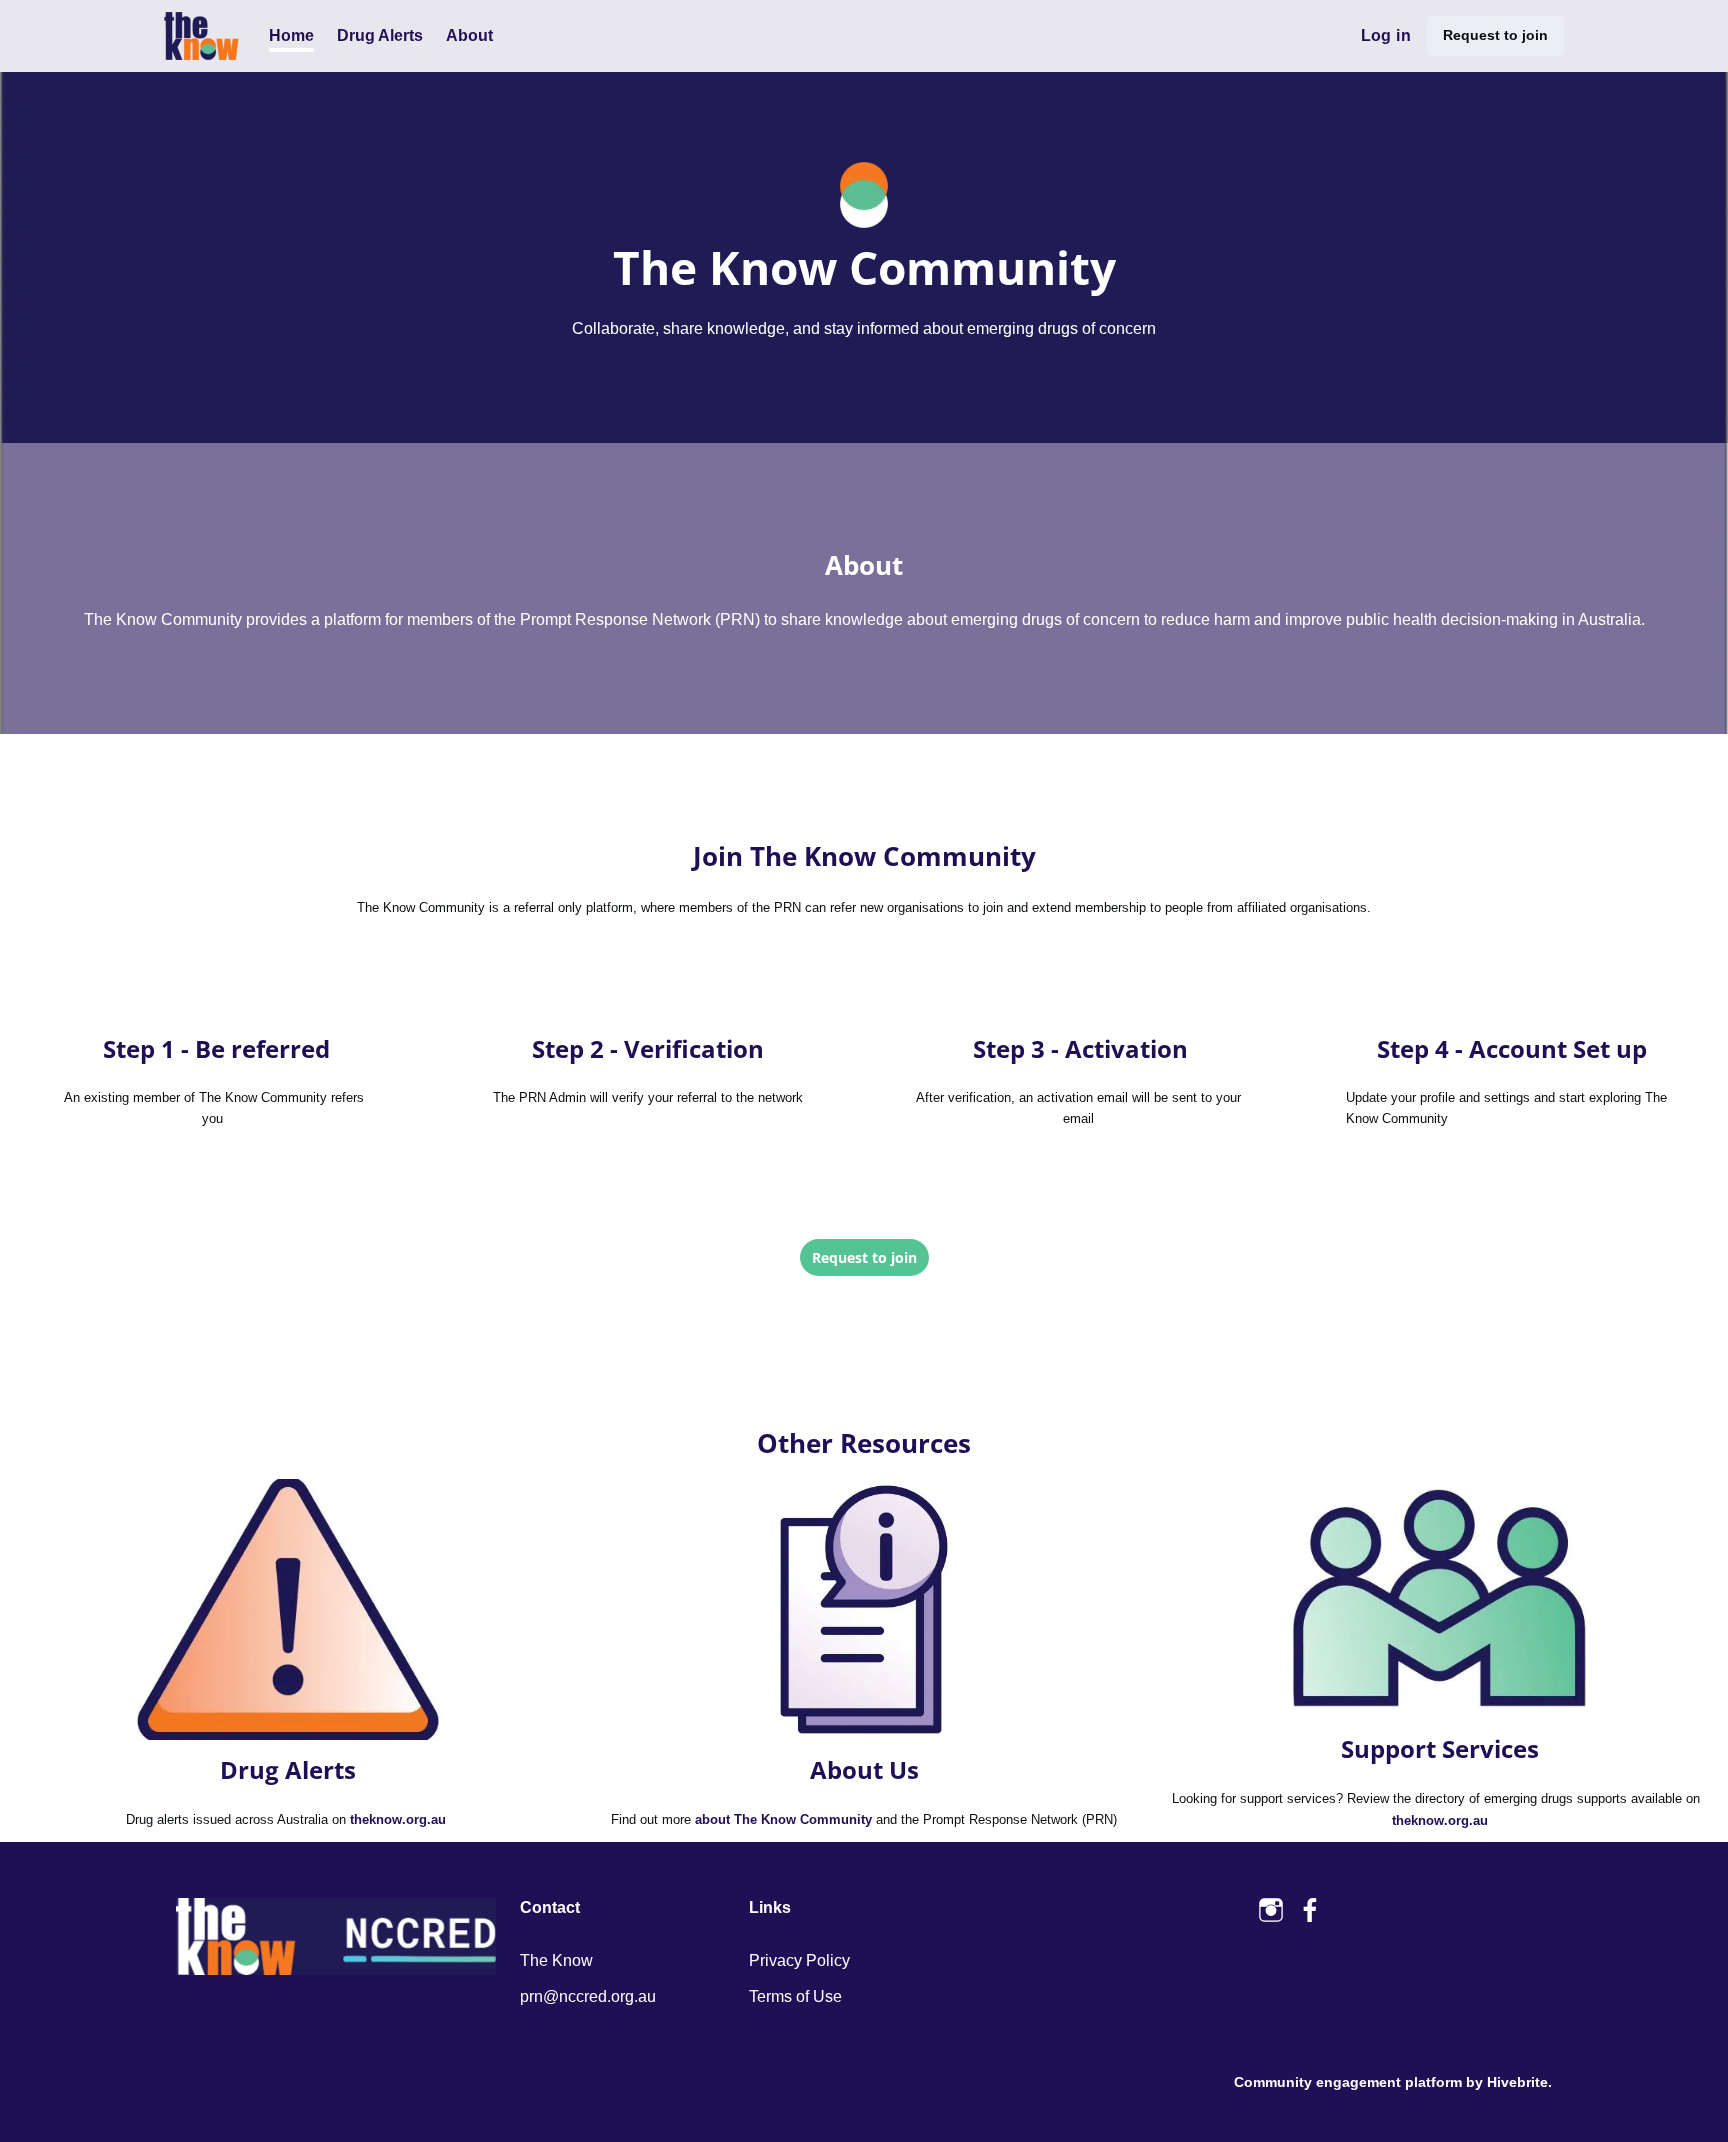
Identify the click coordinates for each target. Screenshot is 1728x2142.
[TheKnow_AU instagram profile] (1271, 1910)
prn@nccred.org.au (588, 1996)
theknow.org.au (398, 1819)
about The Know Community (783, 1819)
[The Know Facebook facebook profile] (1311, 1910)
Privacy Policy (799, 1960)
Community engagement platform (1348, 2082)
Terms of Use (795, 1996)
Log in (1386, 35)
